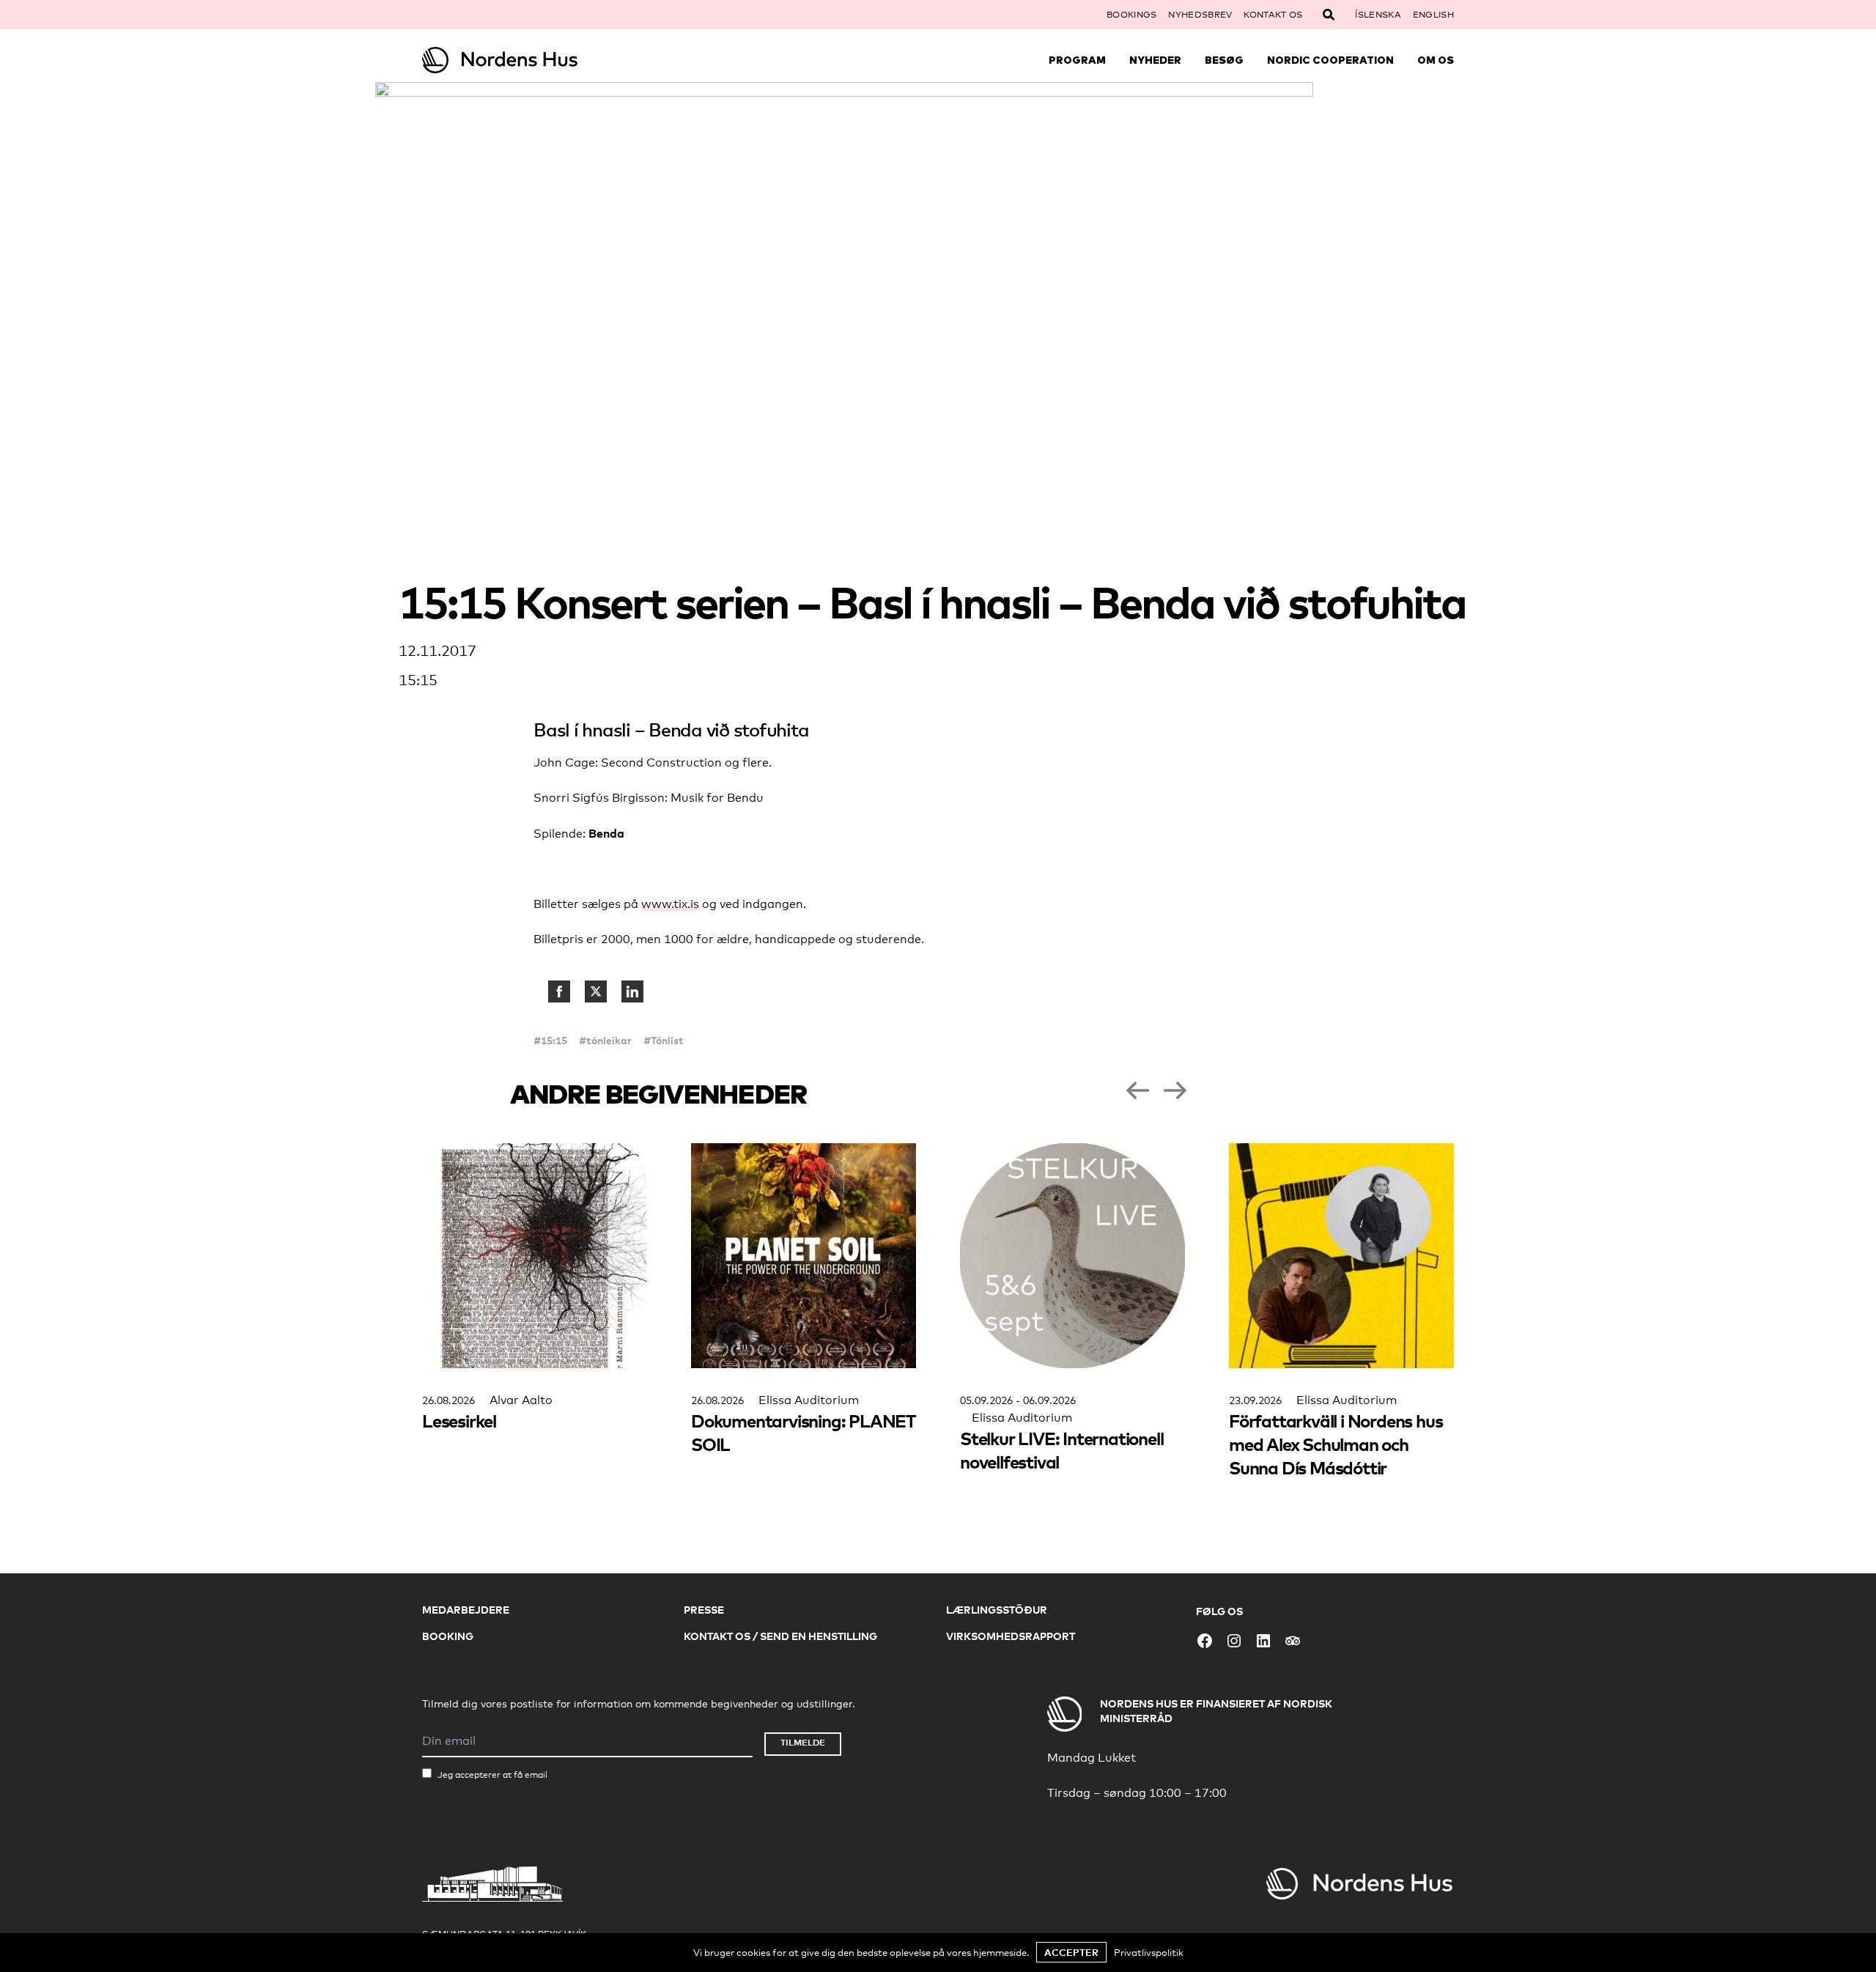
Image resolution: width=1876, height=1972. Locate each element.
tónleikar (609, 1040)
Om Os (1436, 60)
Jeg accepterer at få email (492, 1775)
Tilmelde (803, 1742)
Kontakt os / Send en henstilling (780, 1636)
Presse (704, 1610)
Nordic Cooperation (1330, 60)
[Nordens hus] (551, 60)
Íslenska (1378, 15)
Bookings (1131, 15)
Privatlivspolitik (1149, 1952)
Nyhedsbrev (1200, 15)
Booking (448, 1636)
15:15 (554, 1040)
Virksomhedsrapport (1011, 1636)
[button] (1137, 1090)
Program (1077, 60)
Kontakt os (1273, 15)
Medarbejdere (466, 1610)
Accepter (1071, 1952)
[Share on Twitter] (596, 991)
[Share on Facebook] (559, 991)
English (1433, 15)
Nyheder (1155, 60)
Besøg (1224, 60)
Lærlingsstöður (997, 1610)
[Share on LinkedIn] (632, 991)
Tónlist (667, 1040)
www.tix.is (670, 904)
